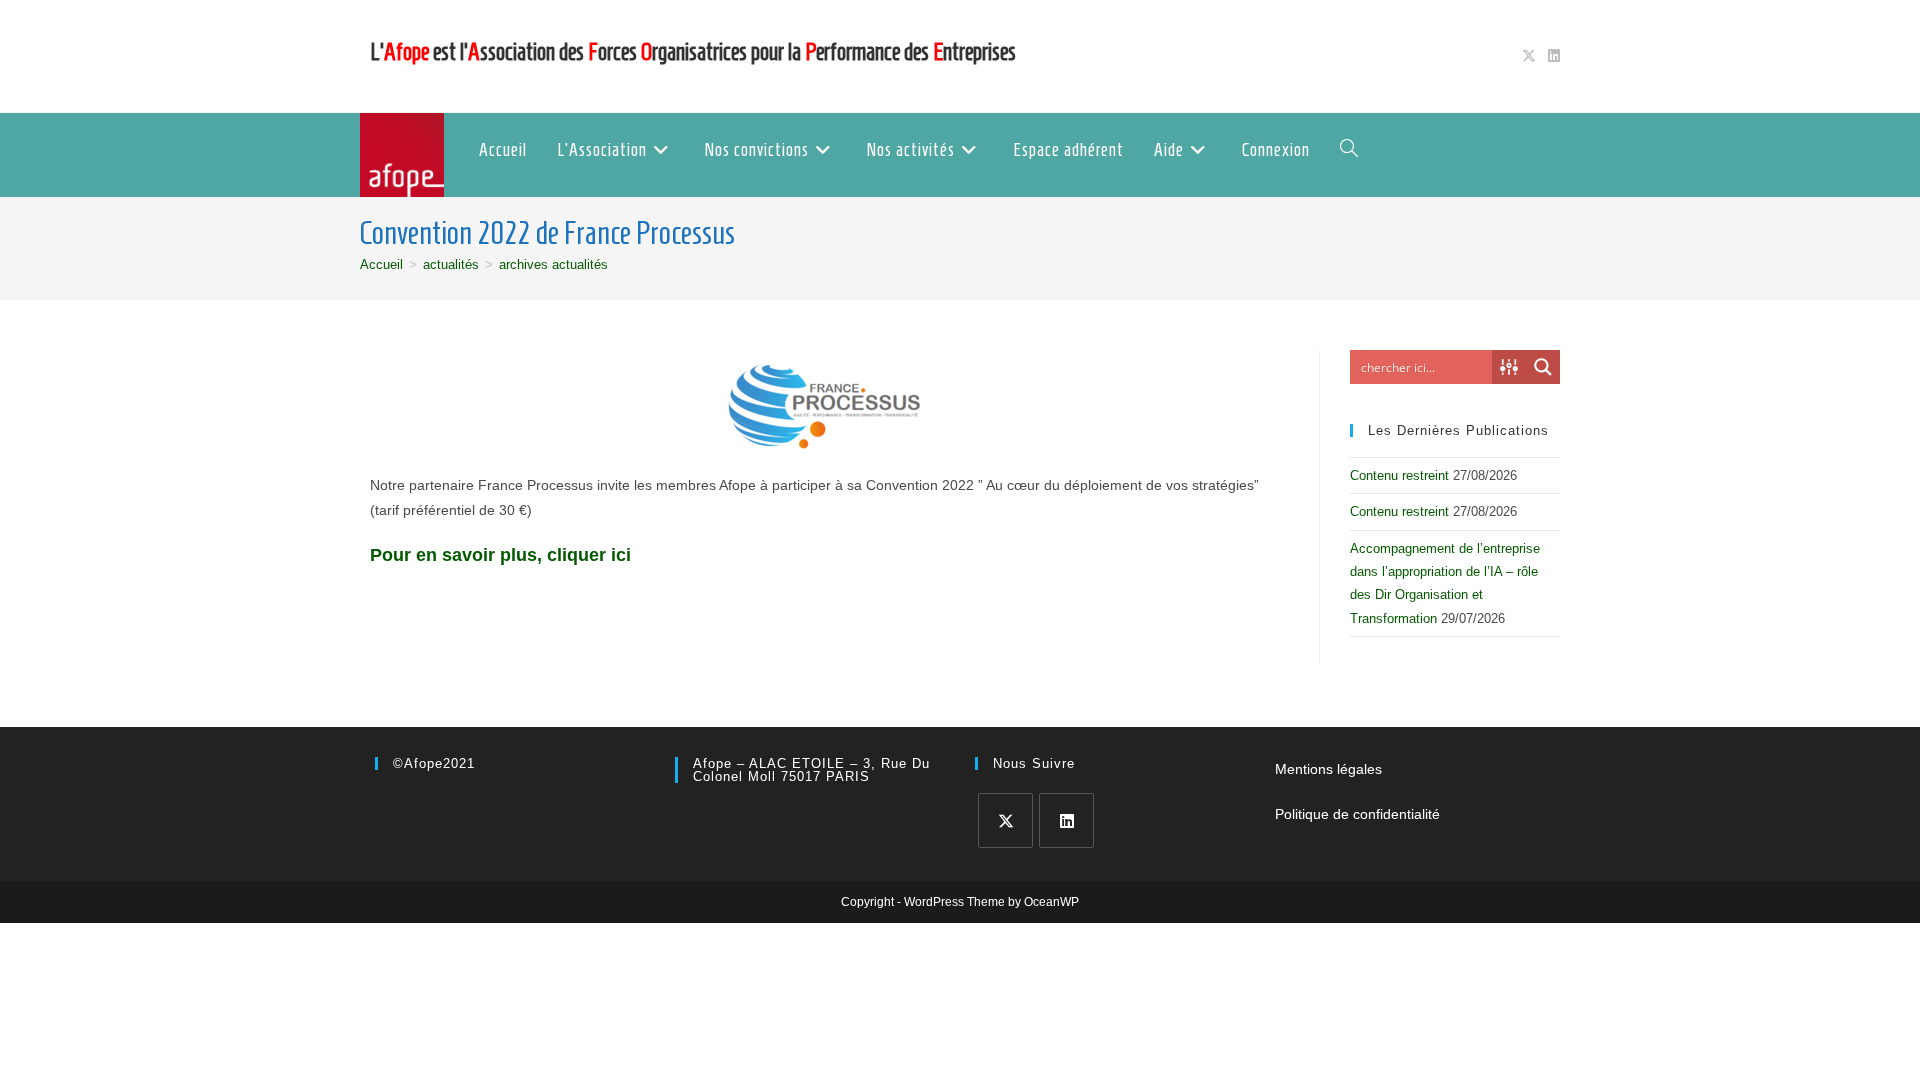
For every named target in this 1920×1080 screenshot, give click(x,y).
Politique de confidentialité (1357, 814)
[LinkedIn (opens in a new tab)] (1551, 56)
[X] (1005, 820)
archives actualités (553, 264)
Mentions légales (1328, 769)
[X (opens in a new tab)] (1529, 56)
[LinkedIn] (1066, 820)
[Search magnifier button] (1543, 367)
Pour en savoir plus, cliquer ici (503, 555)
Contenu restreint (1399, 475)
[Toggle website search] (1349, 150)
